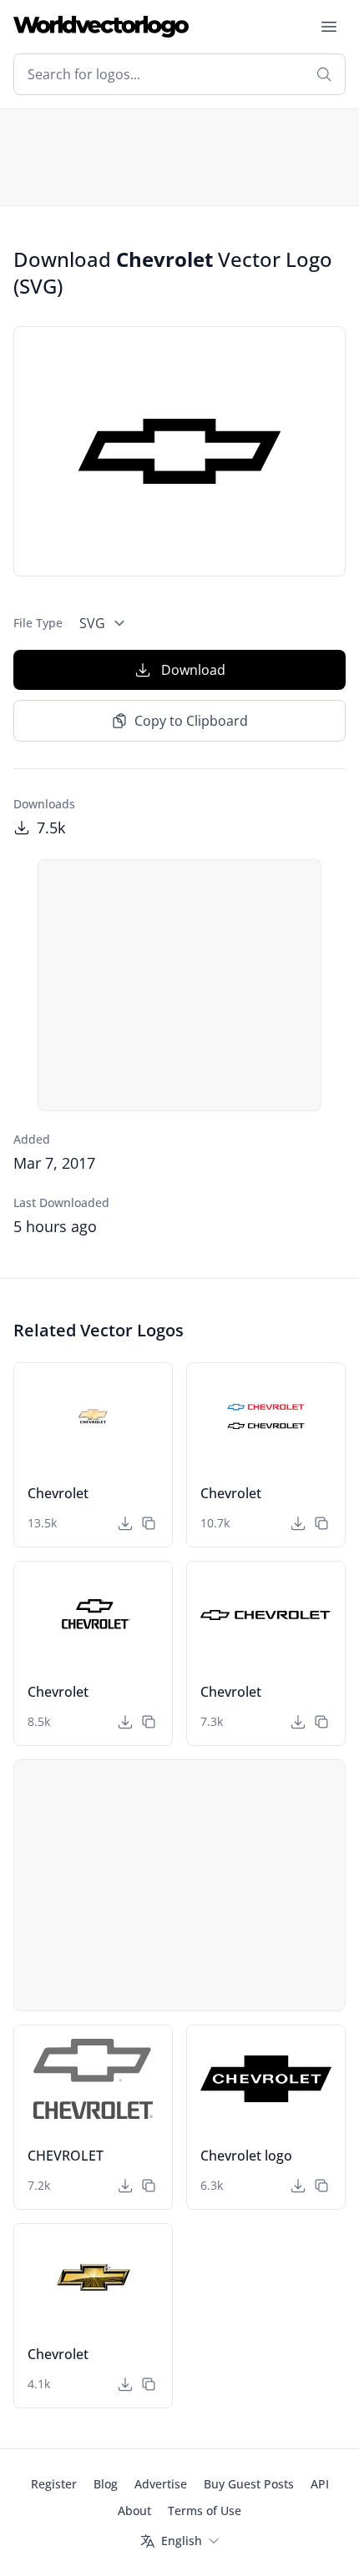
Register (54, 2484)
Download (193, 670)
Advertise (161, 2484)
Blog (106, 2484)
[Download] (125, 1523)
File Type (38, 623)
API (320, 2484)
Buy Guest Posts (249, 2484)
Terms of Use (205, 2511)
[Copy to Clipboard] (149, 1523)
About (134, 2511)
